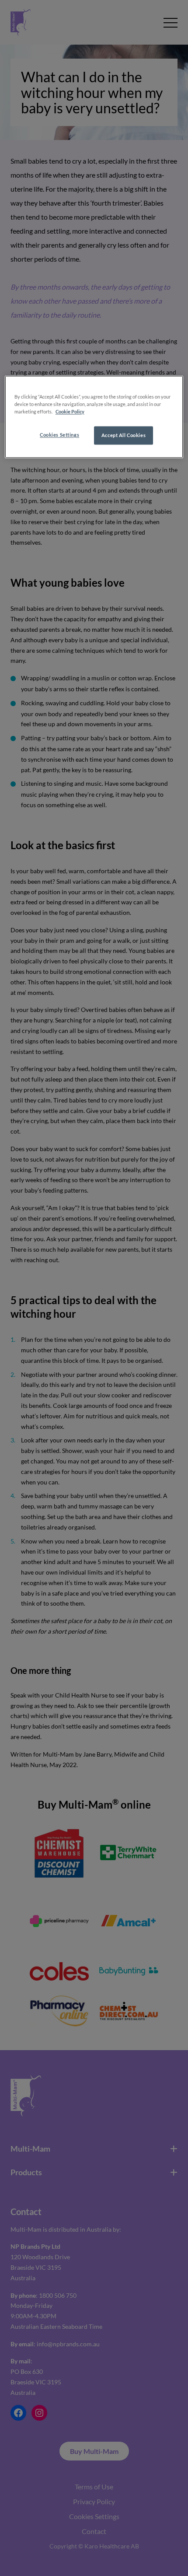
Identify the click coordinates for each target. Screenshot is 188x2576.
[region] (94, 417)
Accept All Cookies (124, 436)
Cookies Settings (59, 435)
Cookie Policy (70, 412)
